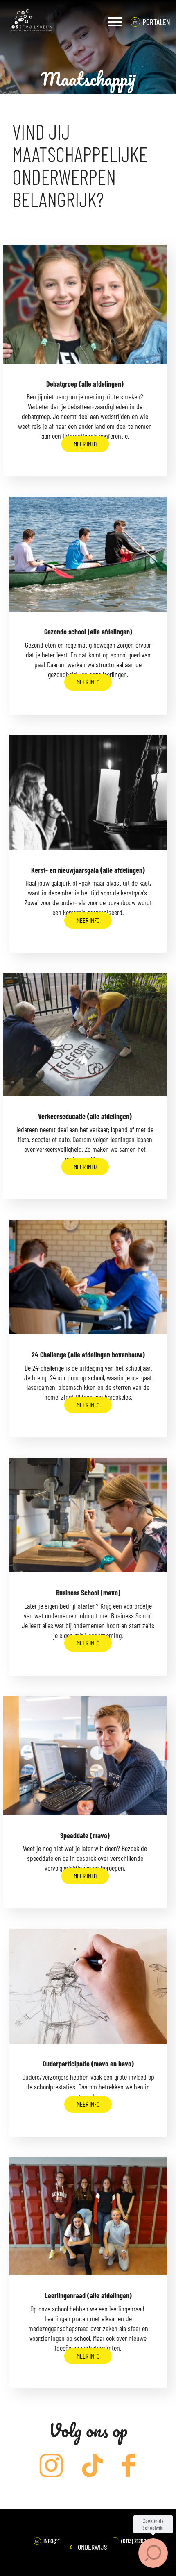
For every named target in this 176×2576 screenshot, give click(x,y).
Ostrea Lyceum (32, 22)
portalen (156, 22)
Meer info (85, 444)
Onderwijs (91, 2547)
